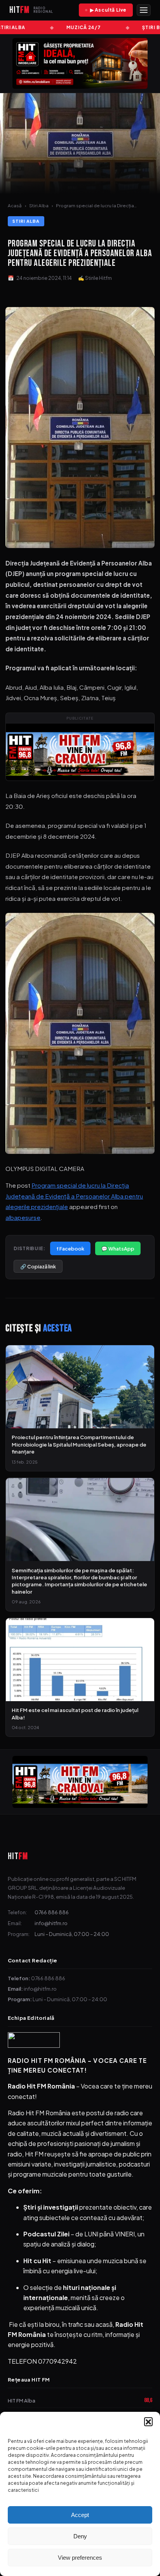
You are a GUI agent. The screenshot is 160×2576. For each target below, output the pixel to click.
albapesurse (23, 1217)
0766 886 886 (52, 1912)
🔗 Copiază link (38, 1266)
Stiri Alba (39, 206)
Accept (80, 2515)
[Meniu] (144, 10)
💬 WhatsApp (118, 1249)
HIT (18, 1856)
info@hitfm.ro (51, 1923)
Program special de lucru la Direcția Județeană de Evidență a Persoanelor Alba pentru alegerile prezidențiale (74, 1196)
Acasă (15, 206)
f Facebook (70, 1249)
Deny (80, 2536)
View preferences (80, 2558)
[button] (148, 2422)
